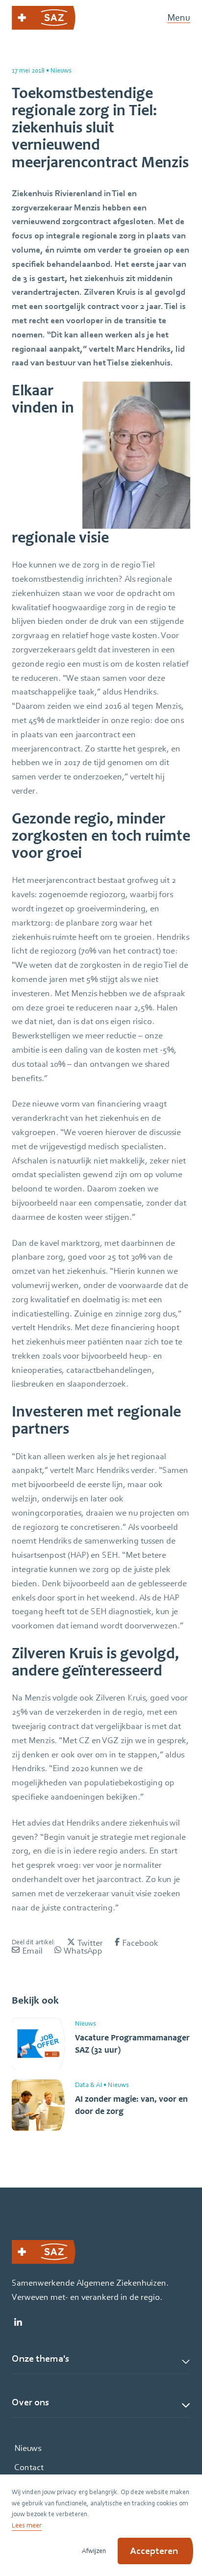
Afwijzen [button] (94, 2550)
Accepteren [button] (154, 2551)
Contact (29, 2467)
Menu (179, 18)
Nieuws (28, 2448)
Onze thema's (40, 2359)
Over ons (30, 2402)
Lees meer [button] (27, 2525)
